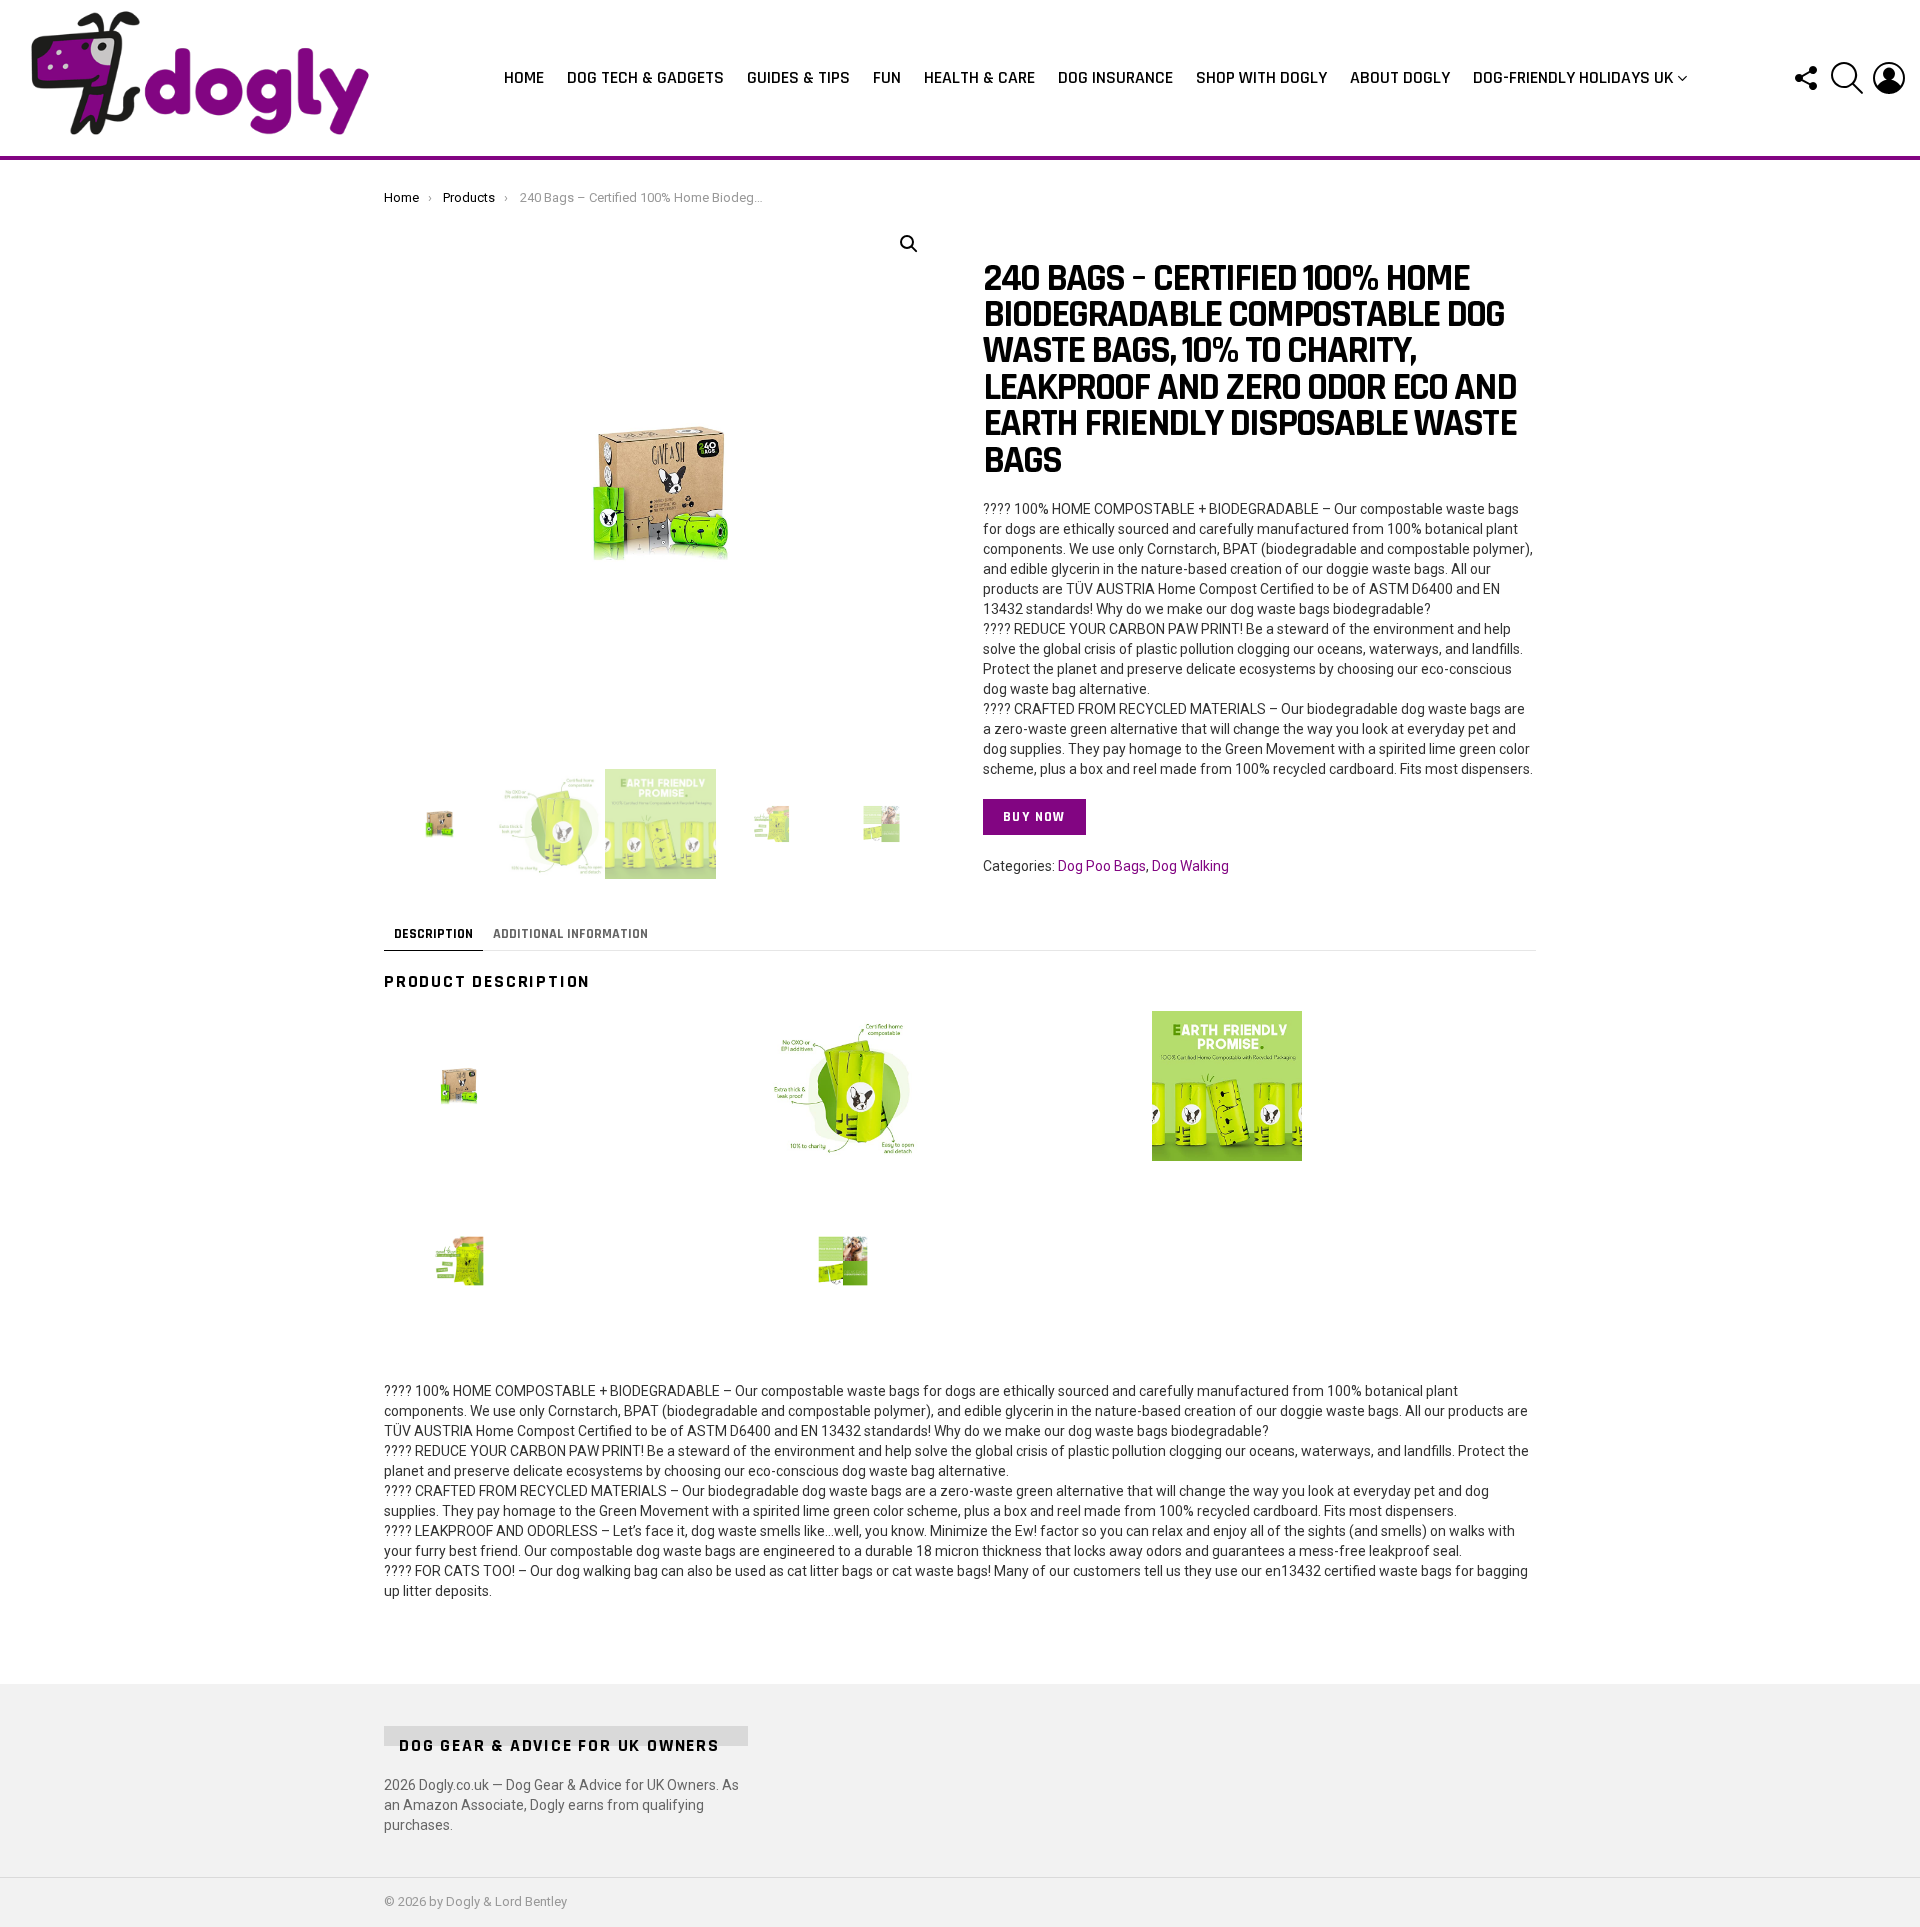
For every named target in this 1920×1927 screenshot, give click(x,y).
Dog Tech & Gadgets (645, 77)
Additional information (570, 934)
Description (433, 934)
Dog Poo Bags (1102, 866)
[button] (909, 244)
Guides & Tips (798, 77)
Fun (887, 77)
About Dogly (1400, 77)
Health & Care (979, 77)
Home (524, 77)
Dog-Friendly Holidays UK (1573, 77)
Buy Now (1034, 817)
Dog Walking (1190, 866)
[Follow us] (1805, 78)
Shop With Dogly (1261, 77)
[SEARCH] (1847, 78)
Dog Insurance (1115, 77)
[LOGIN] (1889, 78)
